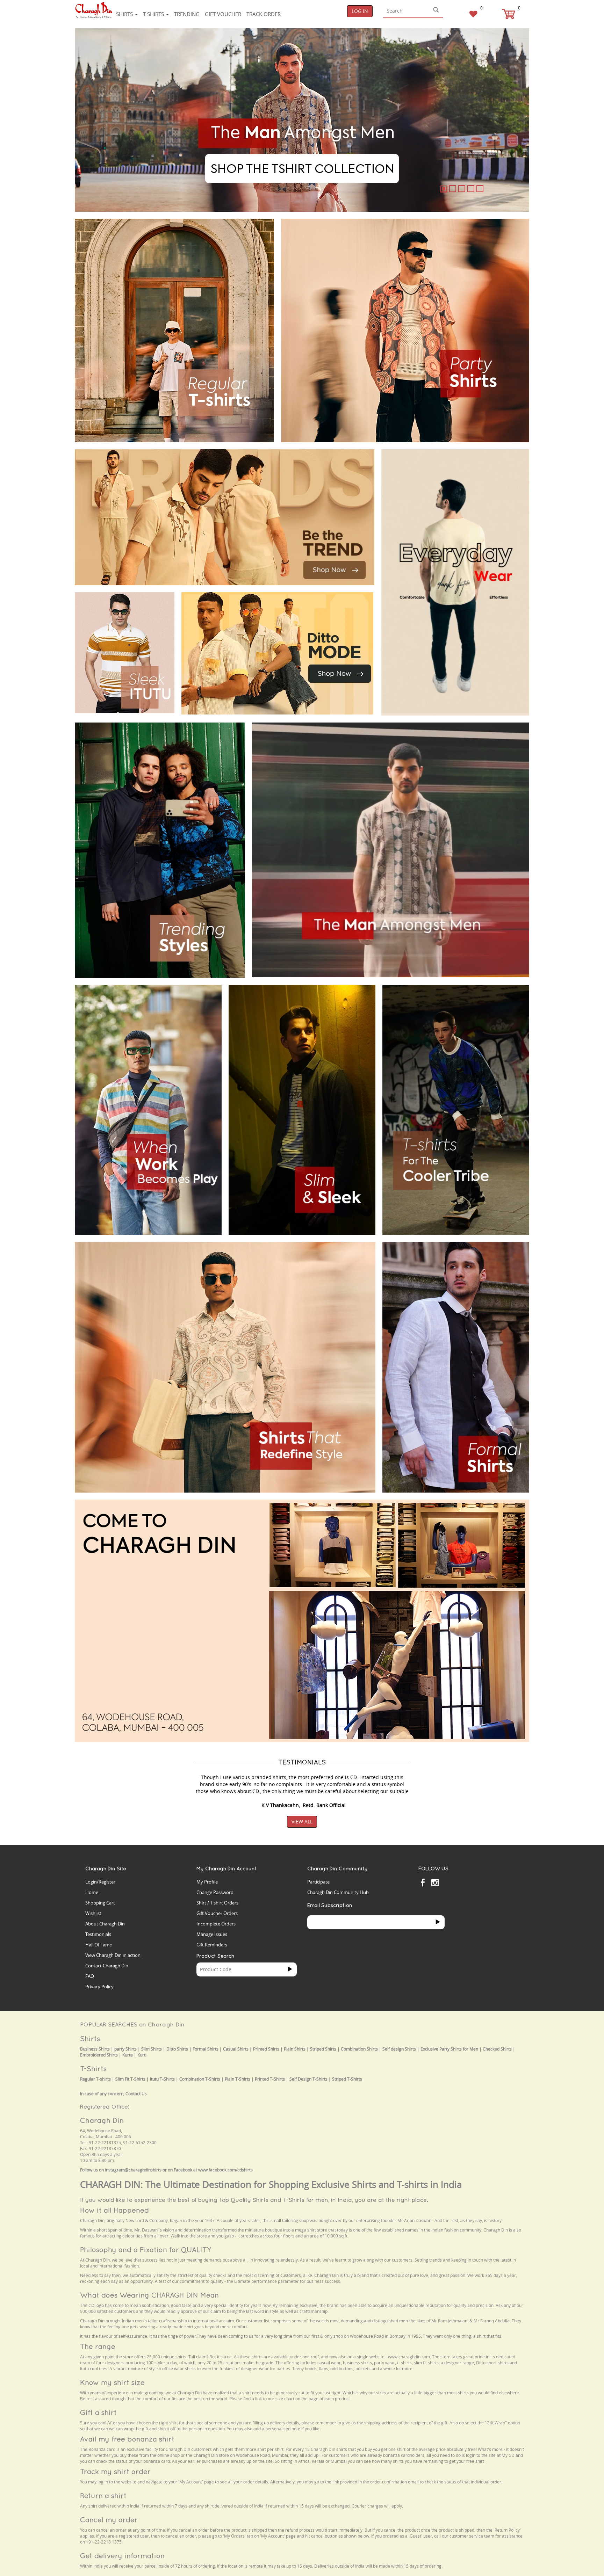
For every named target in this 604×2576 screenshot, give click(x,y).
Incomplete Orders (216, 1924)
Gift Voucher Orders (217, 1913)
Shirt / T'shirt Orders (217, 1903)
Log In (360, 11)
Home (92, 1892)
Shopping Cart (100, 1903)
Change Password (215, 1892)
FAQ (90, 1976)
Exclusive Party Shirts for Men (449, 2049)
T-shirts (154, 14)
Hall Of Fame (99, 1945)
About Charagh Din (105, 1924)
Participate (318, 1882)
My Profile (207, 1882)
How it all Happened (114, 2210)
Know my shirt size (112, 2382)
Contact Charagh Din (107, 1966)
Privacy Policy (99, 1987)
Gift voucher (223, 14)
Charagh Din (102, 2120)
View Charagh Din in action (113, 1955)
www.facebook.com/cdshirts (225, 2170)
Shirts (125, 14)
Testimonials (98, 1934)
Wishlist (93, 1913)
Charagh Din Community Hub (338, 1892)
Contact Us (136, 2094)
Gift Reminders (212, 1945)
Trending (187, 14)
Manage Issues (212, 1934)
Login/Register (100, 1882)
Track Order (264, 14)
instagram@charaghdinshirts (133, 2170)
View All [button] (302, 1822)
